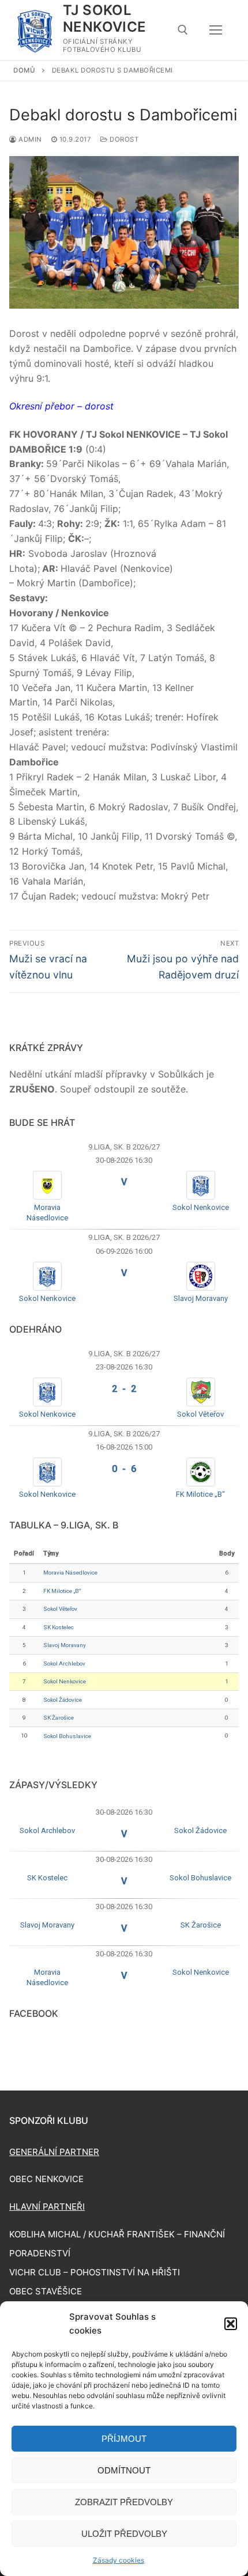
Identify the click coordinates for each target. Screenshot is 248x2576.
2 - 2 (124, 1389)
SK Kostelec (59, 1627)
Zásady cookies (119, 2560)
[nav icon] (216, 30)
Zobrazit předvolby (124, 2502)
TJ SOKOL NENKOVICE (105, 18)
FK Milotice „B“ (200, 1494)
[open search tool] (183, 30)
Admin (29, 139)
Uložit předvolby (124, 2534)
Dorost (123, 139)
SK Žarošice (59, 1718)
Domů (24, 70)
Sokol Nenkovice (201, 1207)
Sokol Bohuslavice (67, 1736)
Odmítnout (124, 2470)
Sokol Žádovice (63, 1700)
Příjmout (124, 2439)
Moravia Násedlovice (70, 1572)
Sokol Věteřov (200, 1414)
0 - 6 (124, 1469)
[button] (231, 2324)
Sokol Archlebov (64, 1663)
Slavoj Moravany (201, 1298)
